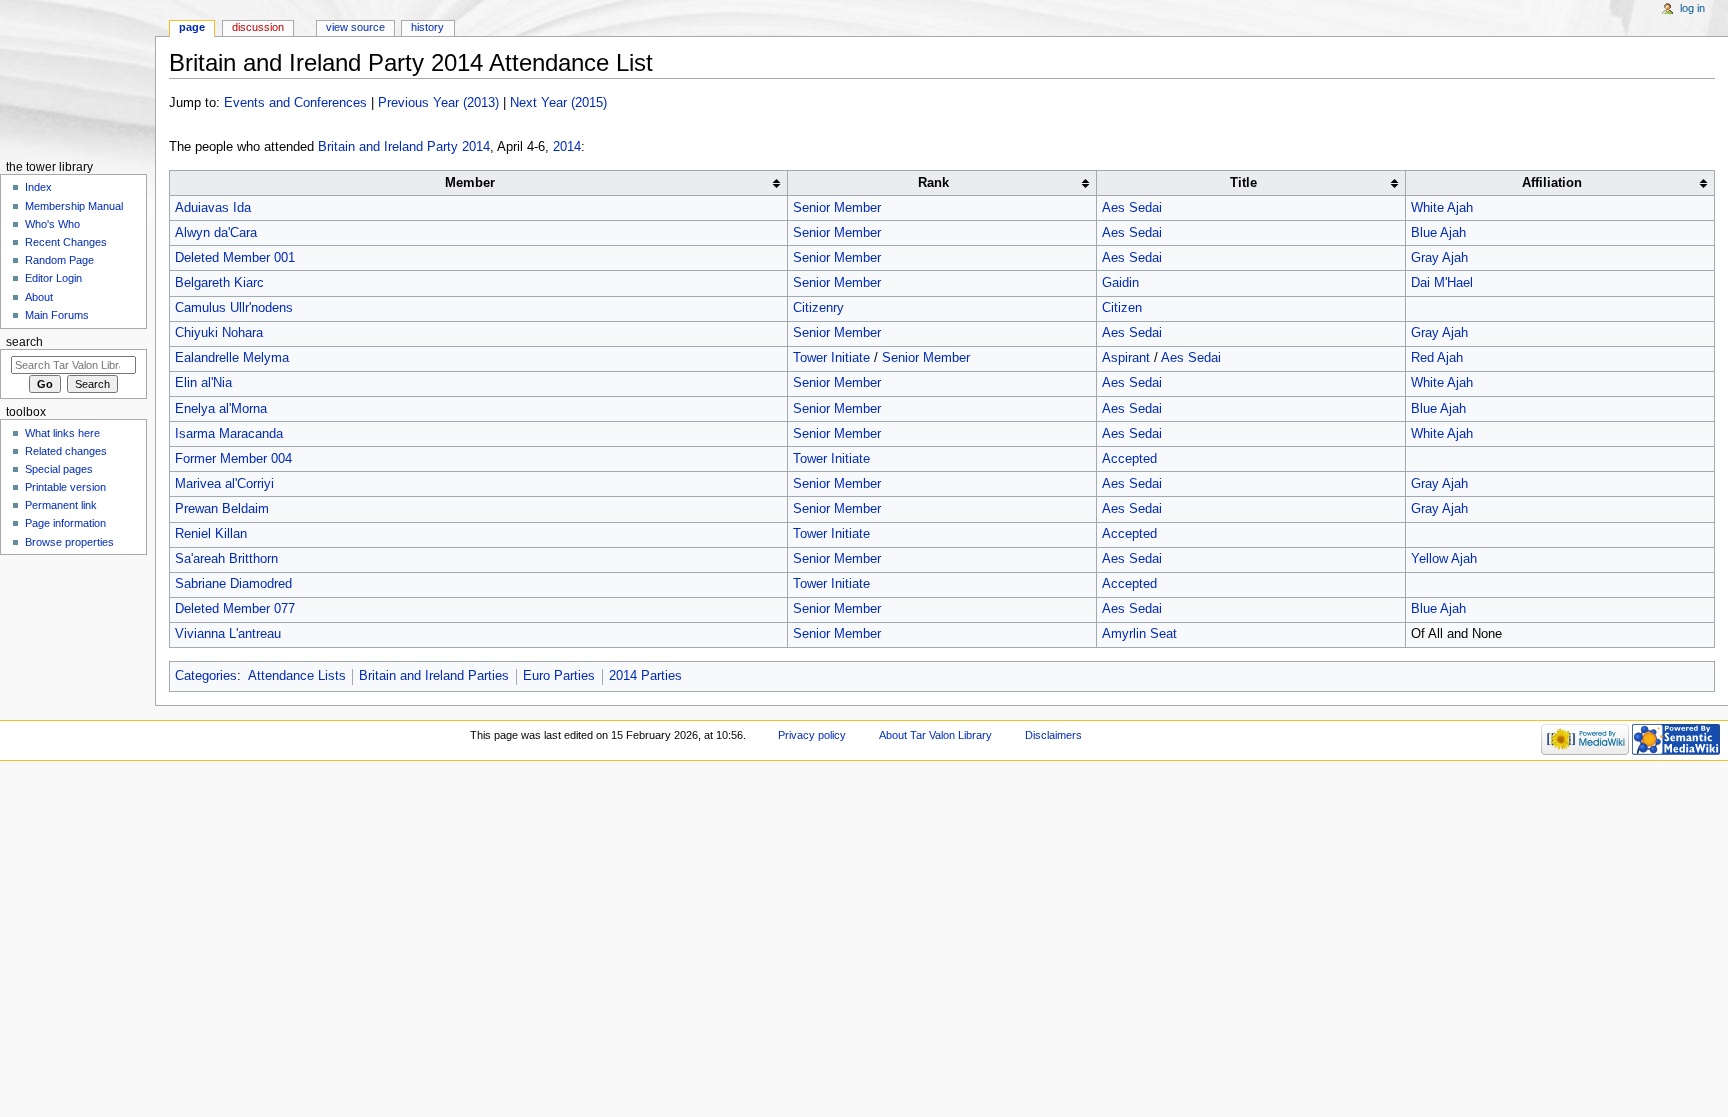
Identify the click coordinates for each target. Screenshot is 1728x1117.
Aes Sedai (1132, 208)
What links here (62, 433)
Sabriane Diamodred (233, 584)
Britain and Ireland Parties (434, 676)
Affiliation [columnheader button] (1552, 183)
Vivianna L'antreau (228, 634)
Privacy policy (812, 735)
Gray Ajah (1439, 258)
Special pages (59, 469)
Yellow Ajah (1444, 559)
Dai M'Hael (1442, 283)
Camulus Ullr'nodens (234, 308)
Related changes (66, 451)
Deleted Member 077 (235, 609)
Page (192, 27)
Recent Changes (66, 242)
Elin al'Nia (203, 383)
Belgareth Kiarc (219, 283)
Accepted (1129, 459)
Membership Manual (74, 206)
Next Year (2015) (558, 103)
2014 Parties (645, 676)
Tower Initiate (831, 358)
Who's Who (52, 224)
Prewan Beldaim (222, 509)
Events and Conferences (295, 103)
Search (24, 342)
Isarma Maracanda (229, 434)
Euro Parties (559, 676)
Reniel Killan (211, 534)
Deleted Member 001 (235, 258)
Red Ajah (1437, 358)
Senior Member (837, 208)
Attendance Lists (297, 676)
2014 (567, 147)
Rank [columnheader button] (933, 183)
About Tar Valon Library (935, 735)
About (39, 297)
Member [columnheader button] (470, 183)
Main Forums (57, 315)
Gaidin (1120, 283)
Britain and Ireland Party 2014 (404, 147)
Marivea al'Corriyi (224, 484)
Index (38, 187)
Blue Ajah (1438, 233)
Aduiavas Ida (213, 208)
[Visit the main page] (77, 77)
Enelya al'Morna (221, 409)
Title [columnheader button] (1243, 183)
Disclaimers (1053, 735)
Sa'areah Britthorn (226, 559)
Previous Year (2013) (438, 103)
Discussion (258, 27)
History (427, 27)
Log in (1692, 8)
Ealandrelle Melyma (232, 358)
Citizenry (818, 308)
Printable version (65, 487)
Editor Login (53, 278)
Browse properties (69, 542)
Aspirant (1126, 358)
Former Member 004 (233, 459)
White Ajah (1442, 208)
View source (355, 27)
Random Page (59, 260)
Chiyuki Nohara (219, 333)
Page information (65, 523)
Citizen (1122, 308)
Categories (206, 676)
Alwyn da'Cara (216, 233)
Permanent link (61, 505)
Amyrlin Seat (1139, 634)
